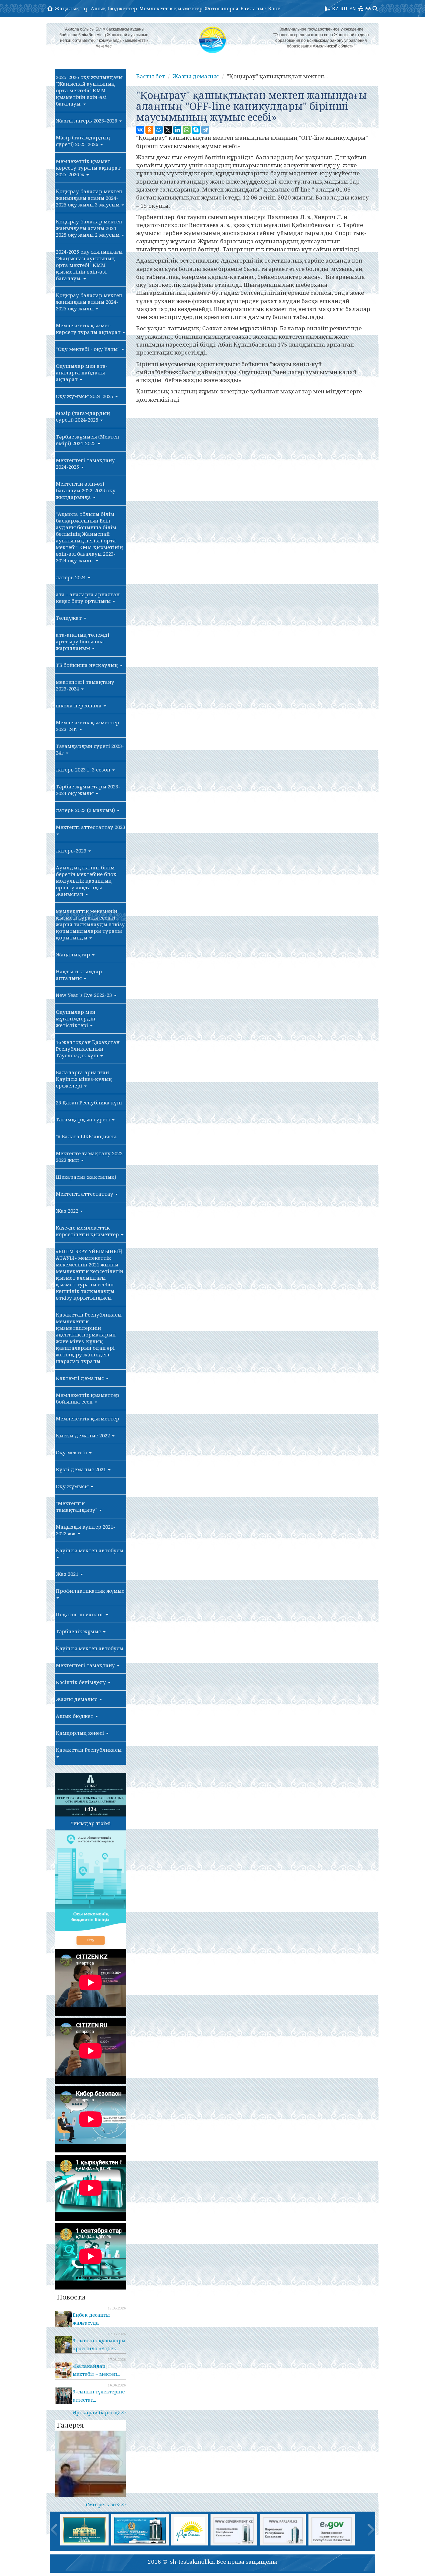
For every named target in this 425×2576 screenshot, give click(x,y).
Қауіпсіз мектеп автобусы (89, 1550)
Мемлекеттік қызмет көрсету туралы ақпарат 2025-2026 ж (88, 168)
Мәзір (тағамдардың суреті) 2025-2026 (83, 141)
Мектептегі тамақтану (86, 1665)
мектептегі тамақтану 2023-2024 (85, 685)
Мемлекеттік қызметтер (171, 8)
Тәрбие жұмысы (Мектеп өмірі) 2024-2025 (87, 440)
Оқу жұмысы (73, 1486)
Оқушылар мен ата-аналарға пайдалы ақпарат (82, 372)
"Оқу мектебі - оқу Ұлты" (88, 349)
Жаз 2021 (68, 1574)
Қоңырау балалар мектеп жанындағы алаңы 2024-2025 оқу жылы (89, 302)
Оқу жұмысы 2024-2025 (85, 396)
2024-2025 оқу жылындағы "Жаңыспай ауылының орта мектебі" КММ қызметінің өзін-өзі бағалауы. (89, 265)
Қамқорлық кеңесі (81, 1733)
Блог (274, 8)
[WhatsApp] (187, 130)
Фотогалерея (221, 8)
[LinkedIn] (177, 130)
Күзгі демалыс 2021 (82, 1469)
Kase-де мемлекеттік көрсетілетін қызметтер (88, 1231)
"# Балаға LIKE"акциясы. (86, 1136)
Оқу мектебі (72, 1452)
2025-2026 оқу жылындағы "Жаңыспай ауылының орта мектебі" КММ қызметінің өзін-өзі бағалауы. (89, 90)
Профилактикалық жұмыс (90, 1591)
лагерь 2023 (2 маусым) (86, 810)
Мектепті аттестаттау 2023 (90, 827)
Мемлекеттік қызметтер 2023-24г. (87, 726)
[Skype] (196, 130)
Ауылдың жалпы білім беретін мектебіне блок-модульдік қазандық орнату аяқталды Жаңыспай (87, 881)
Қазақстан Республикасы (89, 1750)
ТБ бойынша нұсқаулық (87, 665)
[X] (168, 130)
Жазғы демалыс (77, 1699)
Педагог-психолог (80, 1614)
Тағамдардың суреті (84, 1119)
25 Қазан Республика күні (89, 1102)
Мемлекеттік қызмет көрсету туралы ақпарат (89, 329)
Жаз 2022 (68, 1211)
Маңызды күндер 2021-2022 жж (85, 1530)
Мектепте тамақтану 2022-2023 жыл (90, 1157)
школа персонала (79, 705)
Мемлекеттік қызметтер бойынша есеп (87, 1398)
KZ (335, 8)
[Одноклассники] (149, 130)
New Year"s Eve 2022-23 (85, 995)
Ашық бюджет (75, 1716)
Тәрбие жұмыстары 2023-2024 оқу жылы (88, 790)
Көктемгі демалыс (81, 1378)
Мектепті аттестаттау (85, 1194)
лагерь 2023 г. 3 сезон (84, 769)
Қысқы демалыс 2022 (84, 1435)
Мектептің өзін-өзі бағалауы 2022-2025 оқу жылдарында (86, 490)
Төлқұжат (69, 618)
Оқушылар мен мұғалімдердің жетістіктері (76, 1018)
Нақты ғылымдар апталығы (79, 975)
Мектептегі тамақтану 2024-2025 (85, 463)
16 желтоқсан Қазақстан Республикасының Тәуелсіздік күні (88, 1049)
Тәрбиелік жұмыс (79, 1631)
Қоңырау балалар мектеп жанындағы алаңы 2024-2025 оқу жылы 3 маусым (89, 198)
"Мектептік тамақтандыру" (77, 1506)
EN (353, 8)
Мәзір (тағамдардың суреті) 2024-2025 (83, 416)
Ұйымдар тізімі (90, 1823)
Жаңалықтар (72, 8)
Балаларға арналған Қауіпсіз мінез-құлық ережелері (84, 1079)
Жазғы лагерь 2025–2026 (87, 121)
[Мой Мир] (159, 130)
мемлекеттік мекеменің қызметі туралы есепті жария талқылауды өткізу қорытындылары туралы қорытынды (90, 924)
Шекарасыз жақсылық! (86, 1177)
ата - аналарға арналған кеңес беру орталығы (88, 598)
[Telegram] (205, 130)
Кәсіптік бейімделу (82, 1682)
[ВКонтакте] (140, 130)
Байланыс (253, 8)
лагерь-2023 (72, 850)
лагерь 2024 (71, 577)
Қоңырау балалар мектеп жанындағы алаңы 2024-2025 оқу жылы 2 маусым (89, 228)
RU (344, 8)
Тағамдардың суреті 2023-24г (90, 749)
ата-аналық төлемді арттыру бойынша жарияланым (83, 641)
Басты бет (151, 76)
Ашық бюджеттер (114, 8)
